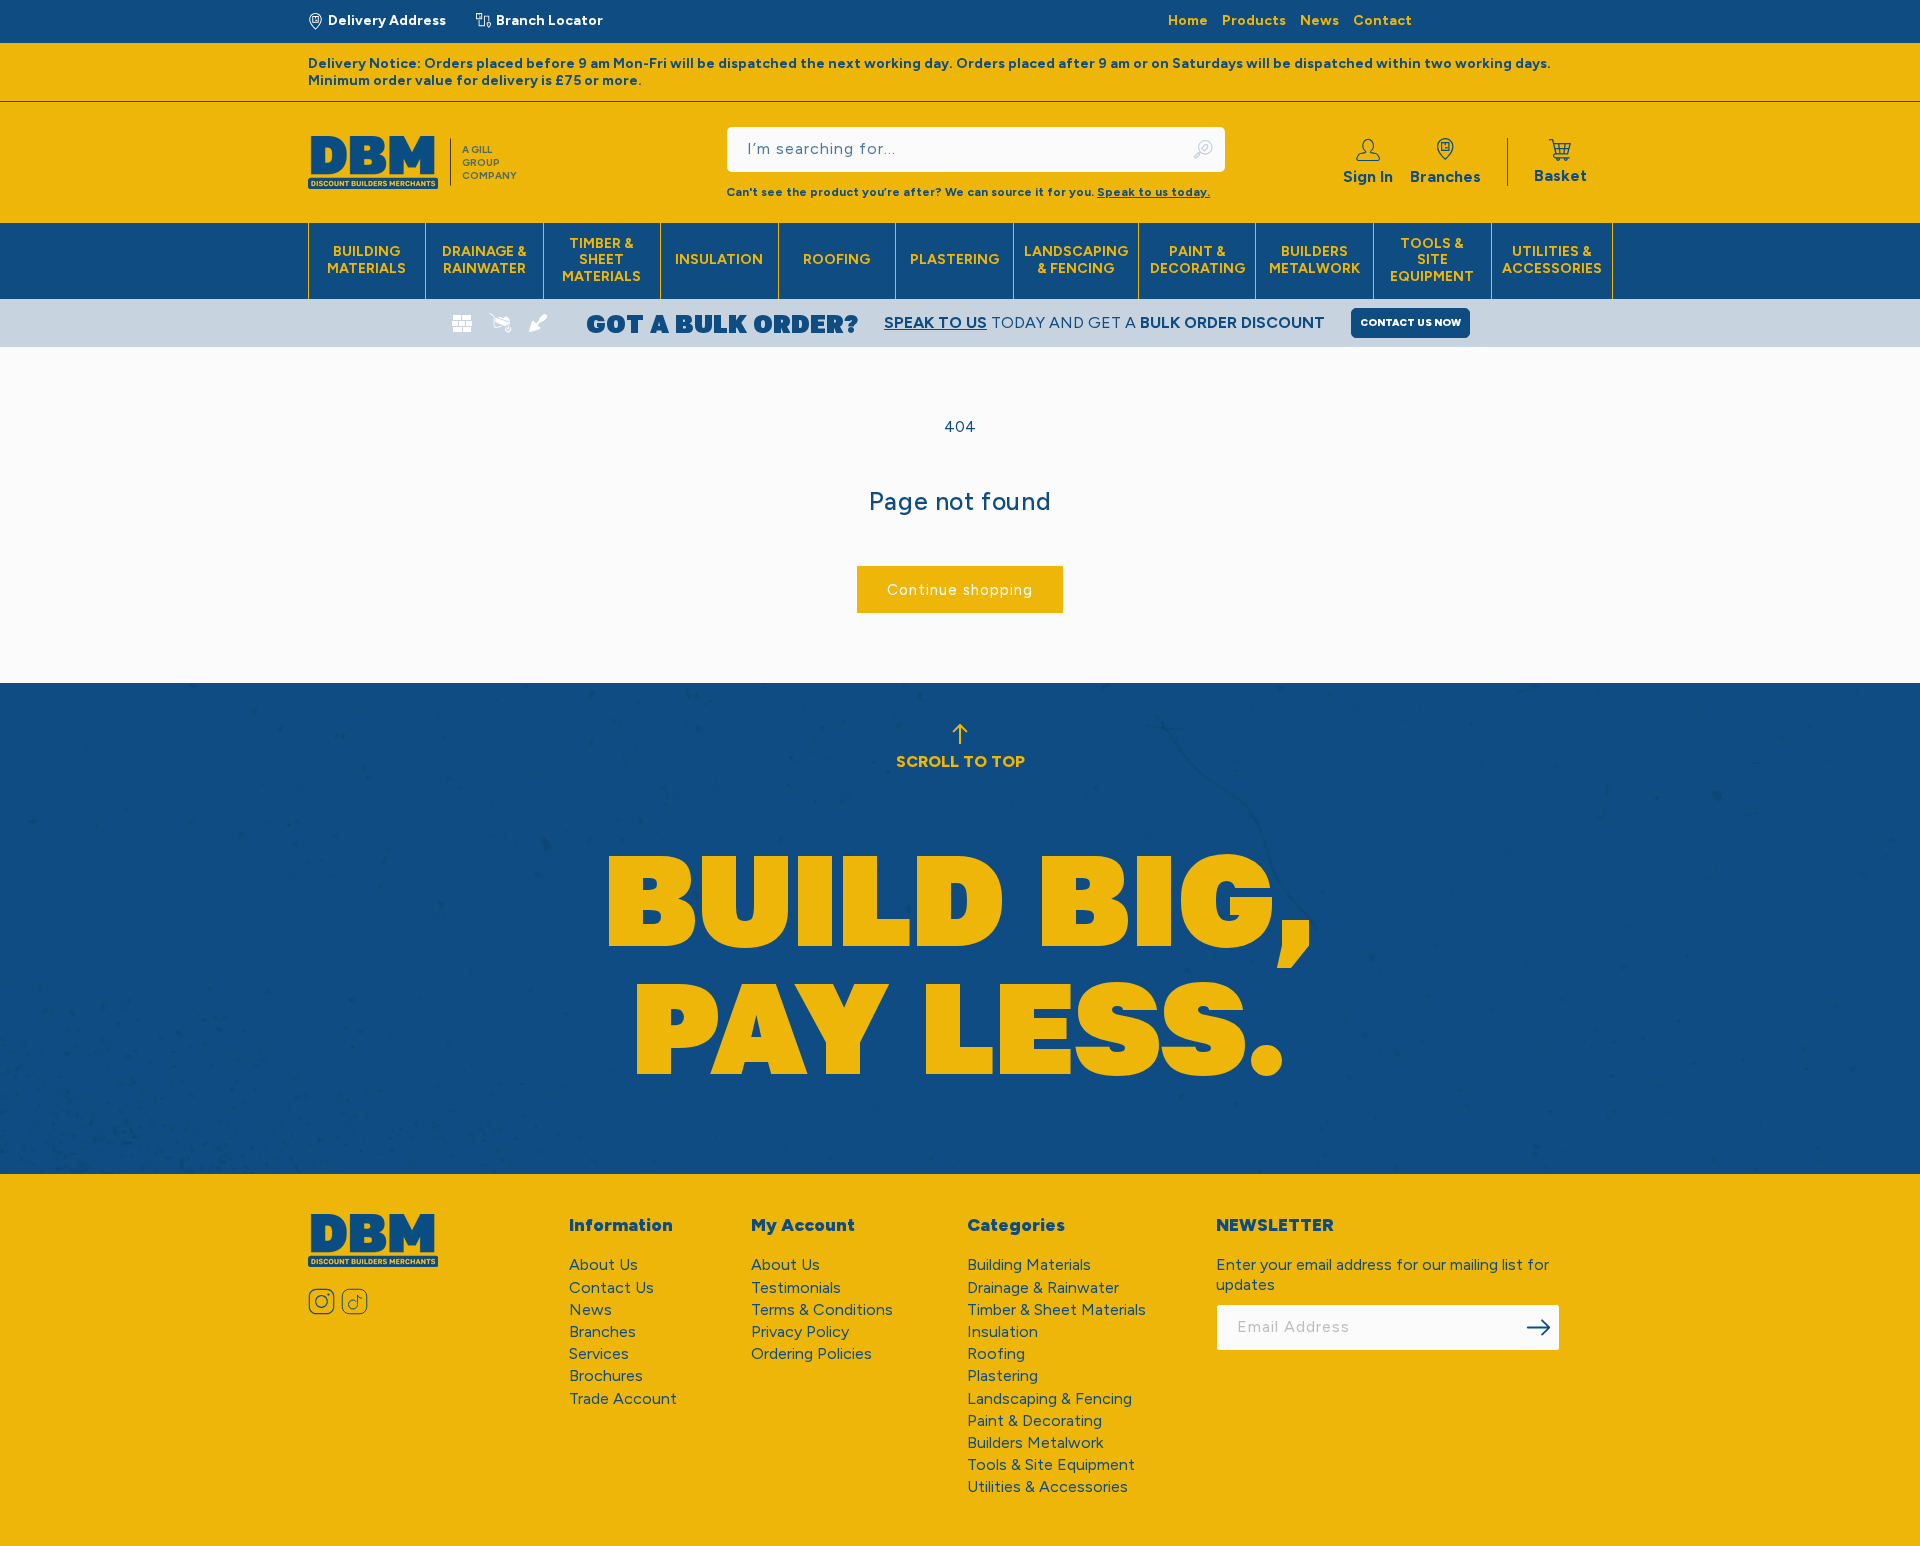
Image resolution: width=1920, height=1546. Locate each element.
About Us (603, 1264)
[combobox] (976, 149)
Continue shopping (960, 590)
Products (1254, 20)
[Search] (1204, 149)
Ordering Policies (811, 1353)
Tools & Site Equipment (1432, 260)
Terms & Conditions (822, 1309)
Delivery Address (387, 20)
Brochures (606, 1375)
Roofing (836, 259)
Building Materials (366, 260)
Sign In (1368, 176)
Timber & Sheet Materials (601, 260)
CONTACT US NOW (1410, 322)
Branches (1445, 176)
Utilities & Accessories (1552, 260)
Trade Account (623, 1398)
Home (1188, 20)
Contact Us (611, 1287)
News (1319, 20)
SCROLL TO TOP (960, 761)
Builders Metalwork (1314, 260)
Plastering (954, 259)
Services (599, 1353)
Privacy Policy (800, 1331)
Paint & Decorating (1197, 260)
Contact (1382, 20)
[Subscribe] (1538, 1327)
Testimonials (796, 1287)
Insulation (719, 259)
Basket (1560, 162)
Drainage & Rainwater (484, 260)
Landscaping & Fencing (1076, 260)
